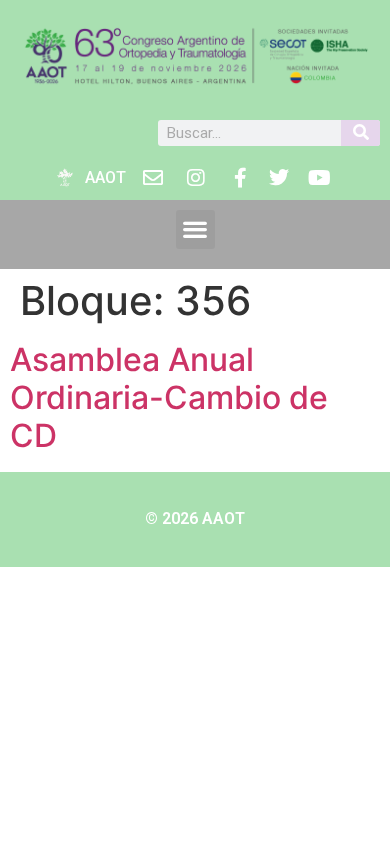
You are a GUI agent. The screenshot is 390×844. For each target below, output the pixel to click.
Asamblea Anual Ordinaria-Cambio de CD (169, 398)
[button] (195, 229)
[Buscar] (360, 133)
